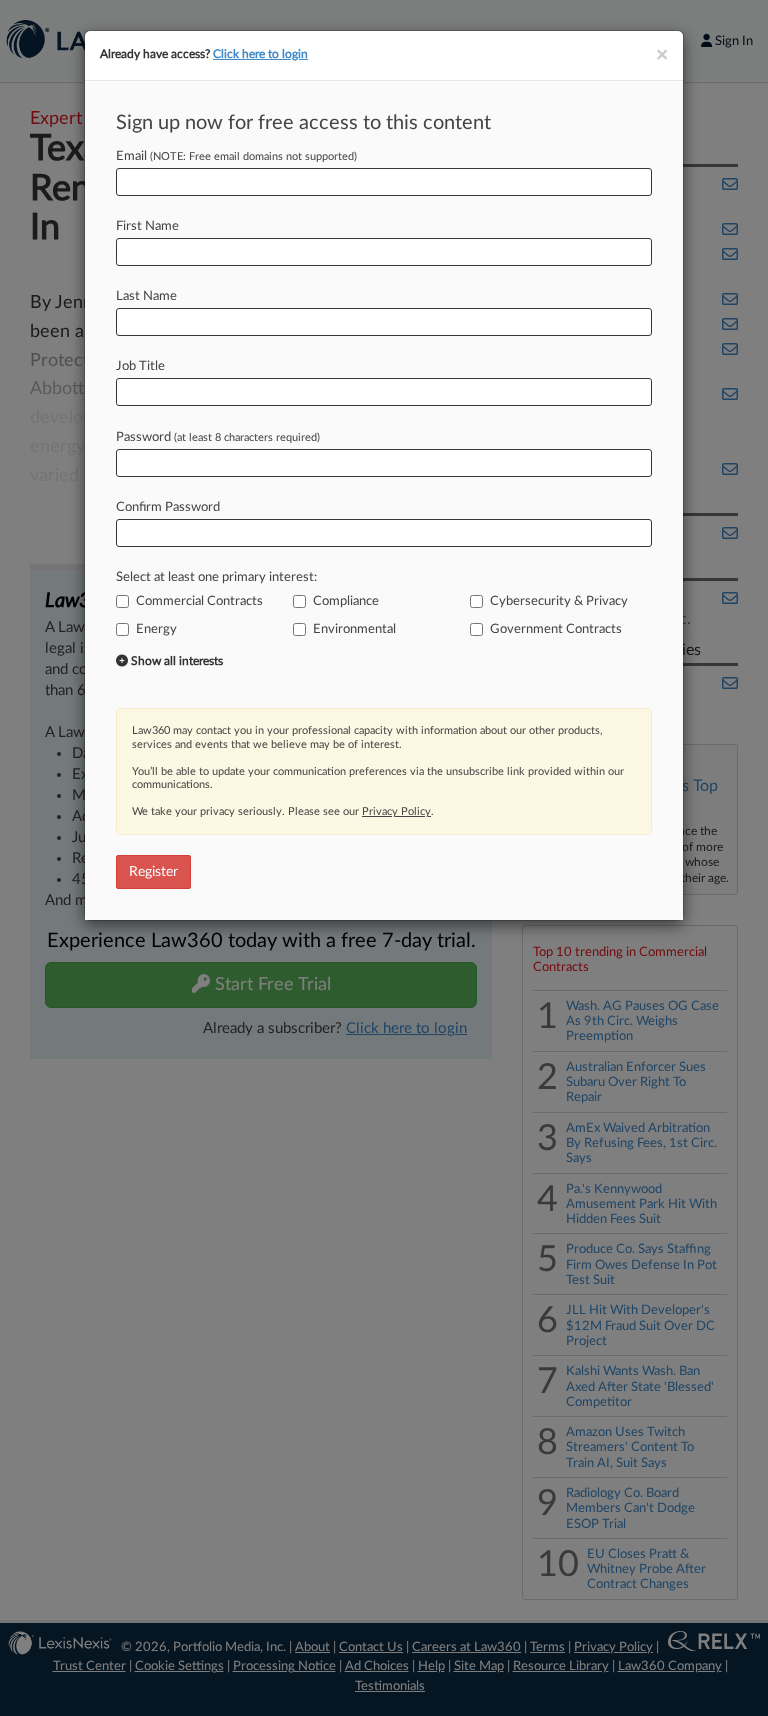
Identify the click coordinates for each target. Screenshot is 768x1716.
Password (218, 437)
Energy (156, 629)
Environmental (354, 629)
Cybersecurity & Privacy (559, 601)
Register (153, 872)
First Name (147, 226)
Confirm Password (168, 507)
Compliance (346, 601)
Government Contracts (556, 629)
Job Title (140, 366)
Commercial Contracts (199, 601)
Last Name (146, 296)
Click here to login (260, 54)
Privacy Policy (396, 811)
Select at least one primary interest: (216, 577)
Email (236, 156)
